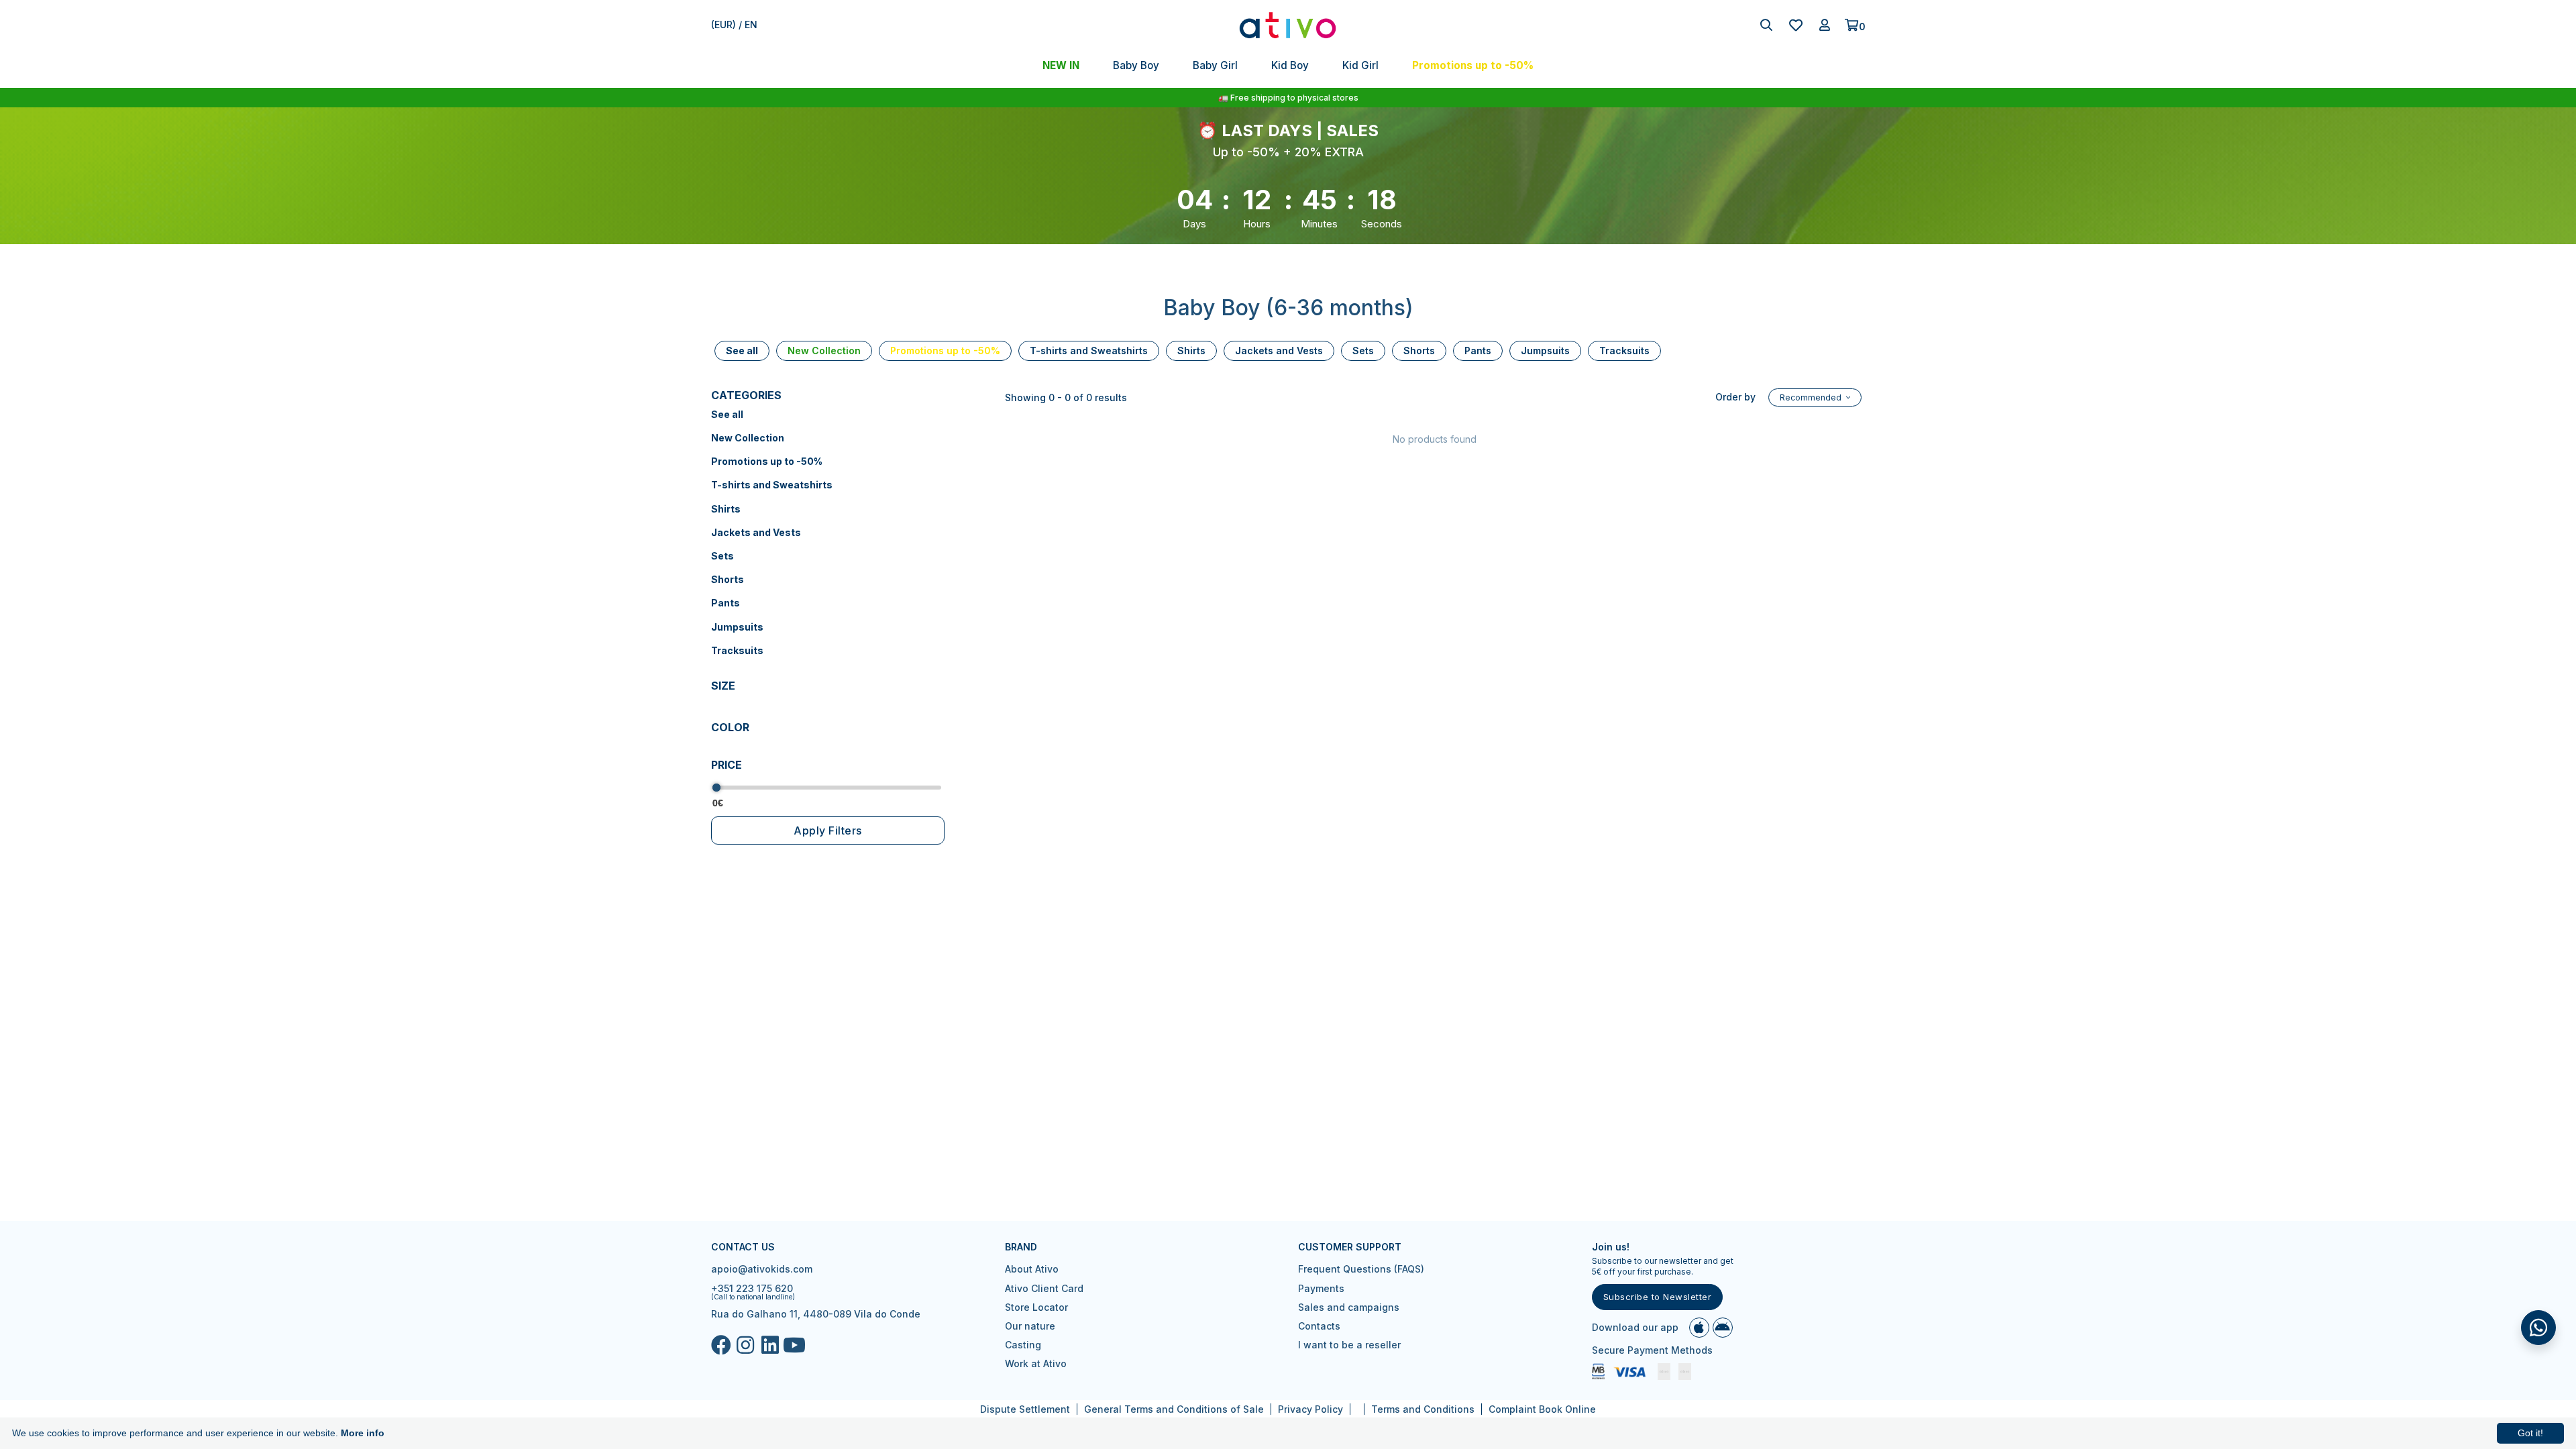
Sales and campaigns (1349, 1307)
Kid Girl (1360, 65)
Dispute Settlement (1025, 1409)
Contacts (1319, 1326)
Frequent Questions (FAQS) (1361, 1269)
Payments (1321, 1288)
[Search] (1766, 25)
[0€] (716, 788)
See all (727, 414)
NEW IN (1061, 65)
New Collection (748, 438)
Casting (1023, 1345)
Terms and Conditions (1423, 1409)
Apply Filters (828, 830)
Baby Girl (1215, 65)
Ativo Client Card (1044, 1288)
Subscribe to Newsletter (1658, 1297)
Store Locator (1036, 1307)
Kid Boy (1290, 65)
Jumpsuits (737, 627)
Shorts (728, 579)
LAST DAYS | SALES (1300, 130)
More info (363, 1433)
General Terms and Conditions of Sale (1174, 1409)
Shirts (726, 509)
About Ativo (1032, 1269)
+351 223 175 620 (752, 1288)
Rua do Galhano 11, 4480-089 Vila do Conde (816, 1314)
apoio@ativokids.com (762, 1269)
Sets (722, 556)
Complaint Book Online (1542, 1409)
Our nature (1030, 1326)
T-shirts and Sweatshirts (772, 485)
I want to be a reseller (1349, 1345)
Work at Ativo (1036, 1363)
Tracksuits (737, 650)
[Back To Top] (2538, 1328)
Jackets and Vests (756, 532)
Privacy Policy (1310, 1409)
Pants (726, 603)
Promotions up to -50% (1473, 65)
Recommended (1812, 397)
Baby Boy (1136, 65)
